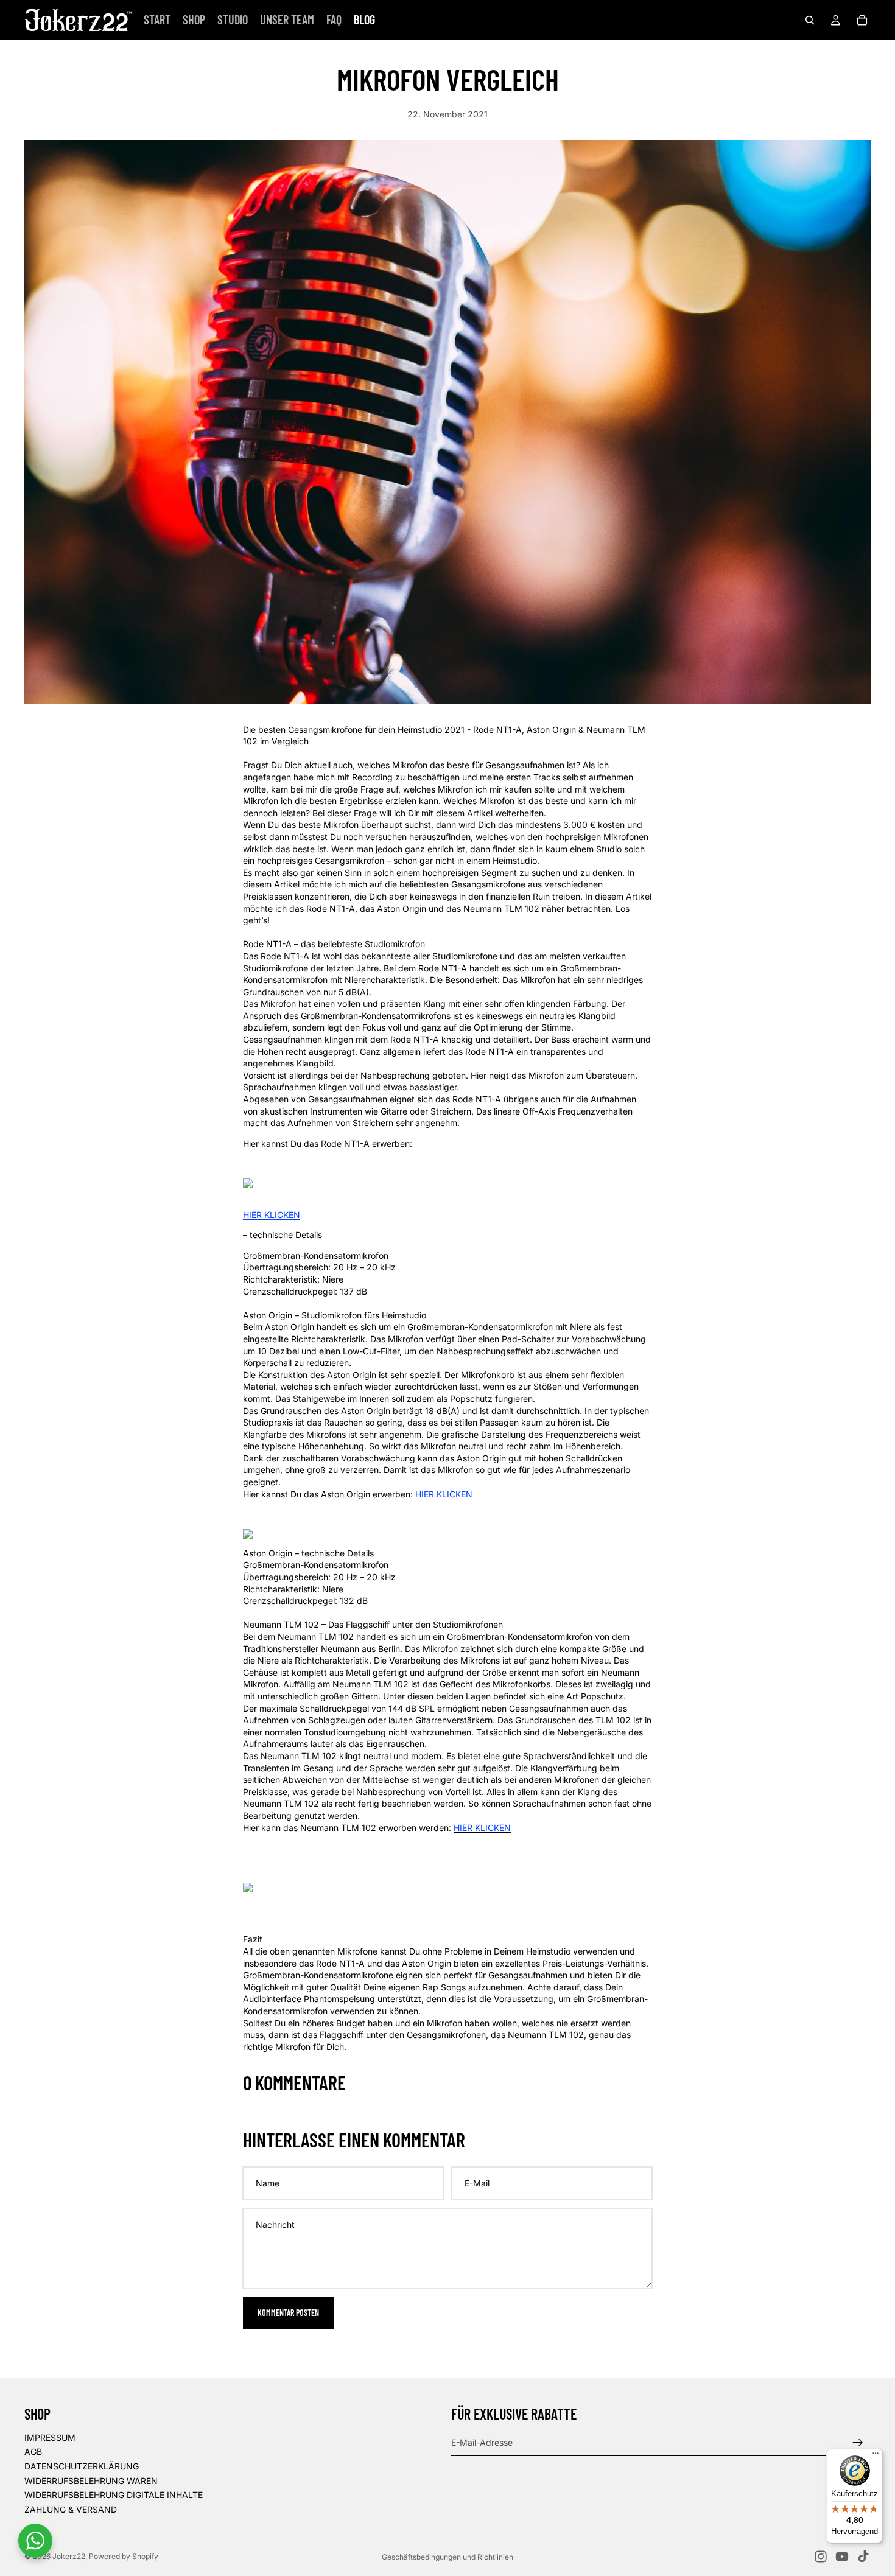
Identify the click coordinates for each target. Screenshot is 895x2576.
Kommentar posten (288, 2313)
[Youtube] (842, 2557)
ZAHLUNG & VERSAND (71, 2509)
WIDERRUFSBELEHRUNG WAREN (91, 2480)
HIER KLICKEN (272, 1215)
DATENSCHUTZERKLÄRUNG (82, 2466)
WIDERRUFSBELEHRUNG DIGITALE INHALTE (114, 2495)
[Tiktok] (863, 2557)
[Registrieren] (858, 2442)
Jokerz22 (69, 2556)
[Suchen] (810, 20)
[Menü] (876, 2456)
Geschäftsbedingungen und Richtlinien (447, 2557)
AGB (33, 2452)
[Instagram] (821, 2557)
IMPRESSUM (50, 2438)
